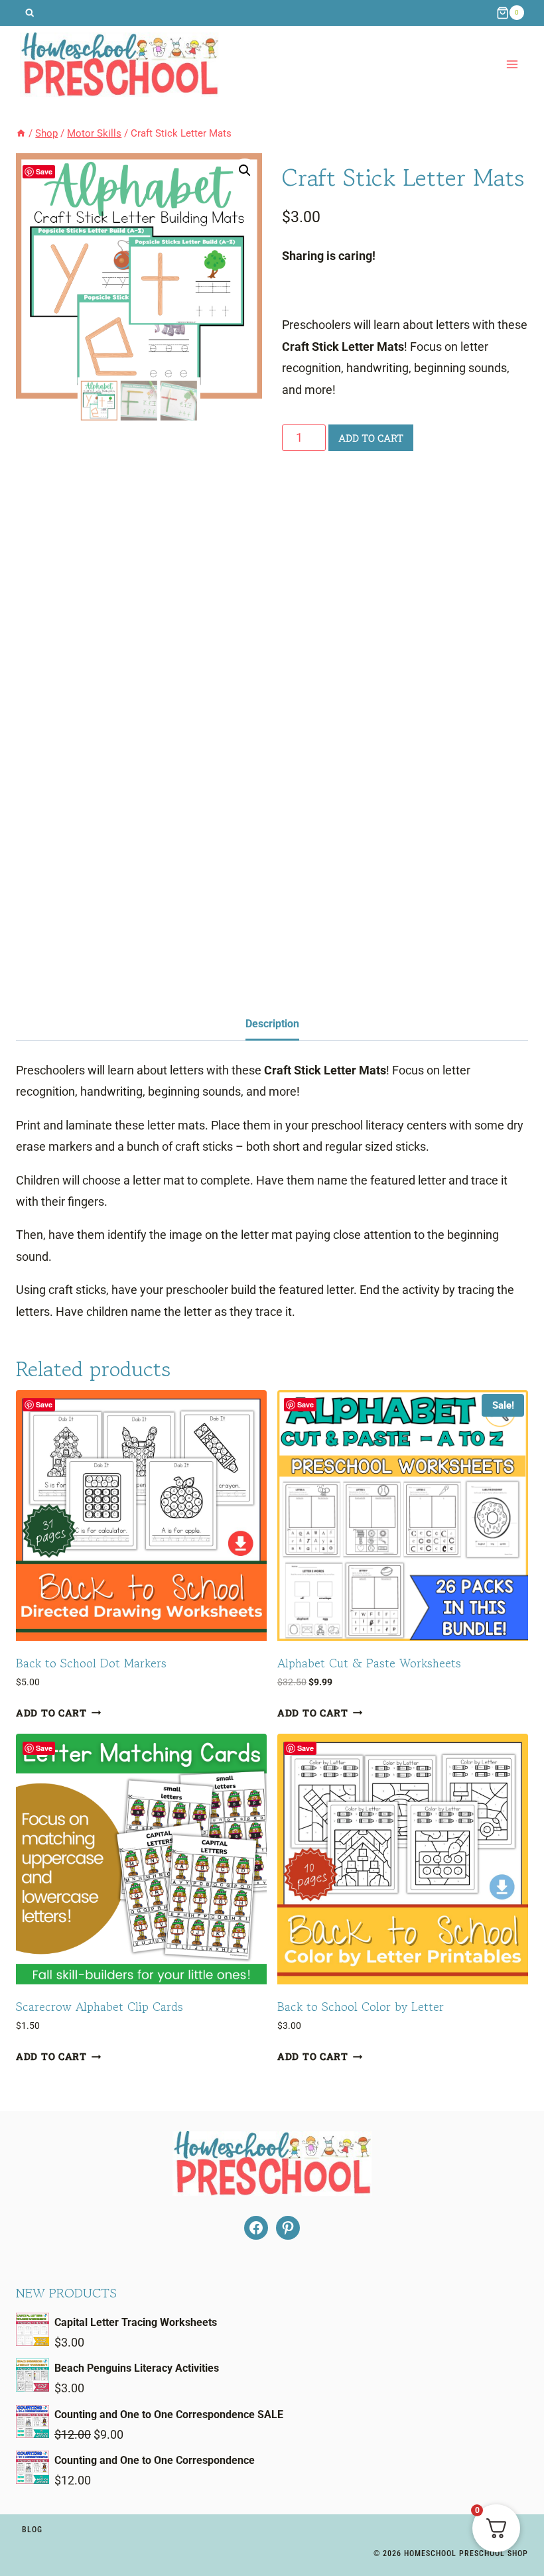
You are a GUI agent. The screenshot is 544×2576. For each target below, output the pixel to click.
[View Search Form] (30, 13)
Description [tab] (272, 1024)
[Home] (21, 133)
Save (44, 171)
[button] (245, 170)
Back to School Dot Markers (91, 1663)
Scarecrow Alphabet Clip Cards (100, 2006)
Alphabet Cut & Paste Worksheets (369, 1663)
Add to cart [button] (51, 1713)
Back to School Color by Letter (361, 2006)
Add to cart (371, 438)
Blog (32, 2530)
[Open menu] (512, 65)
